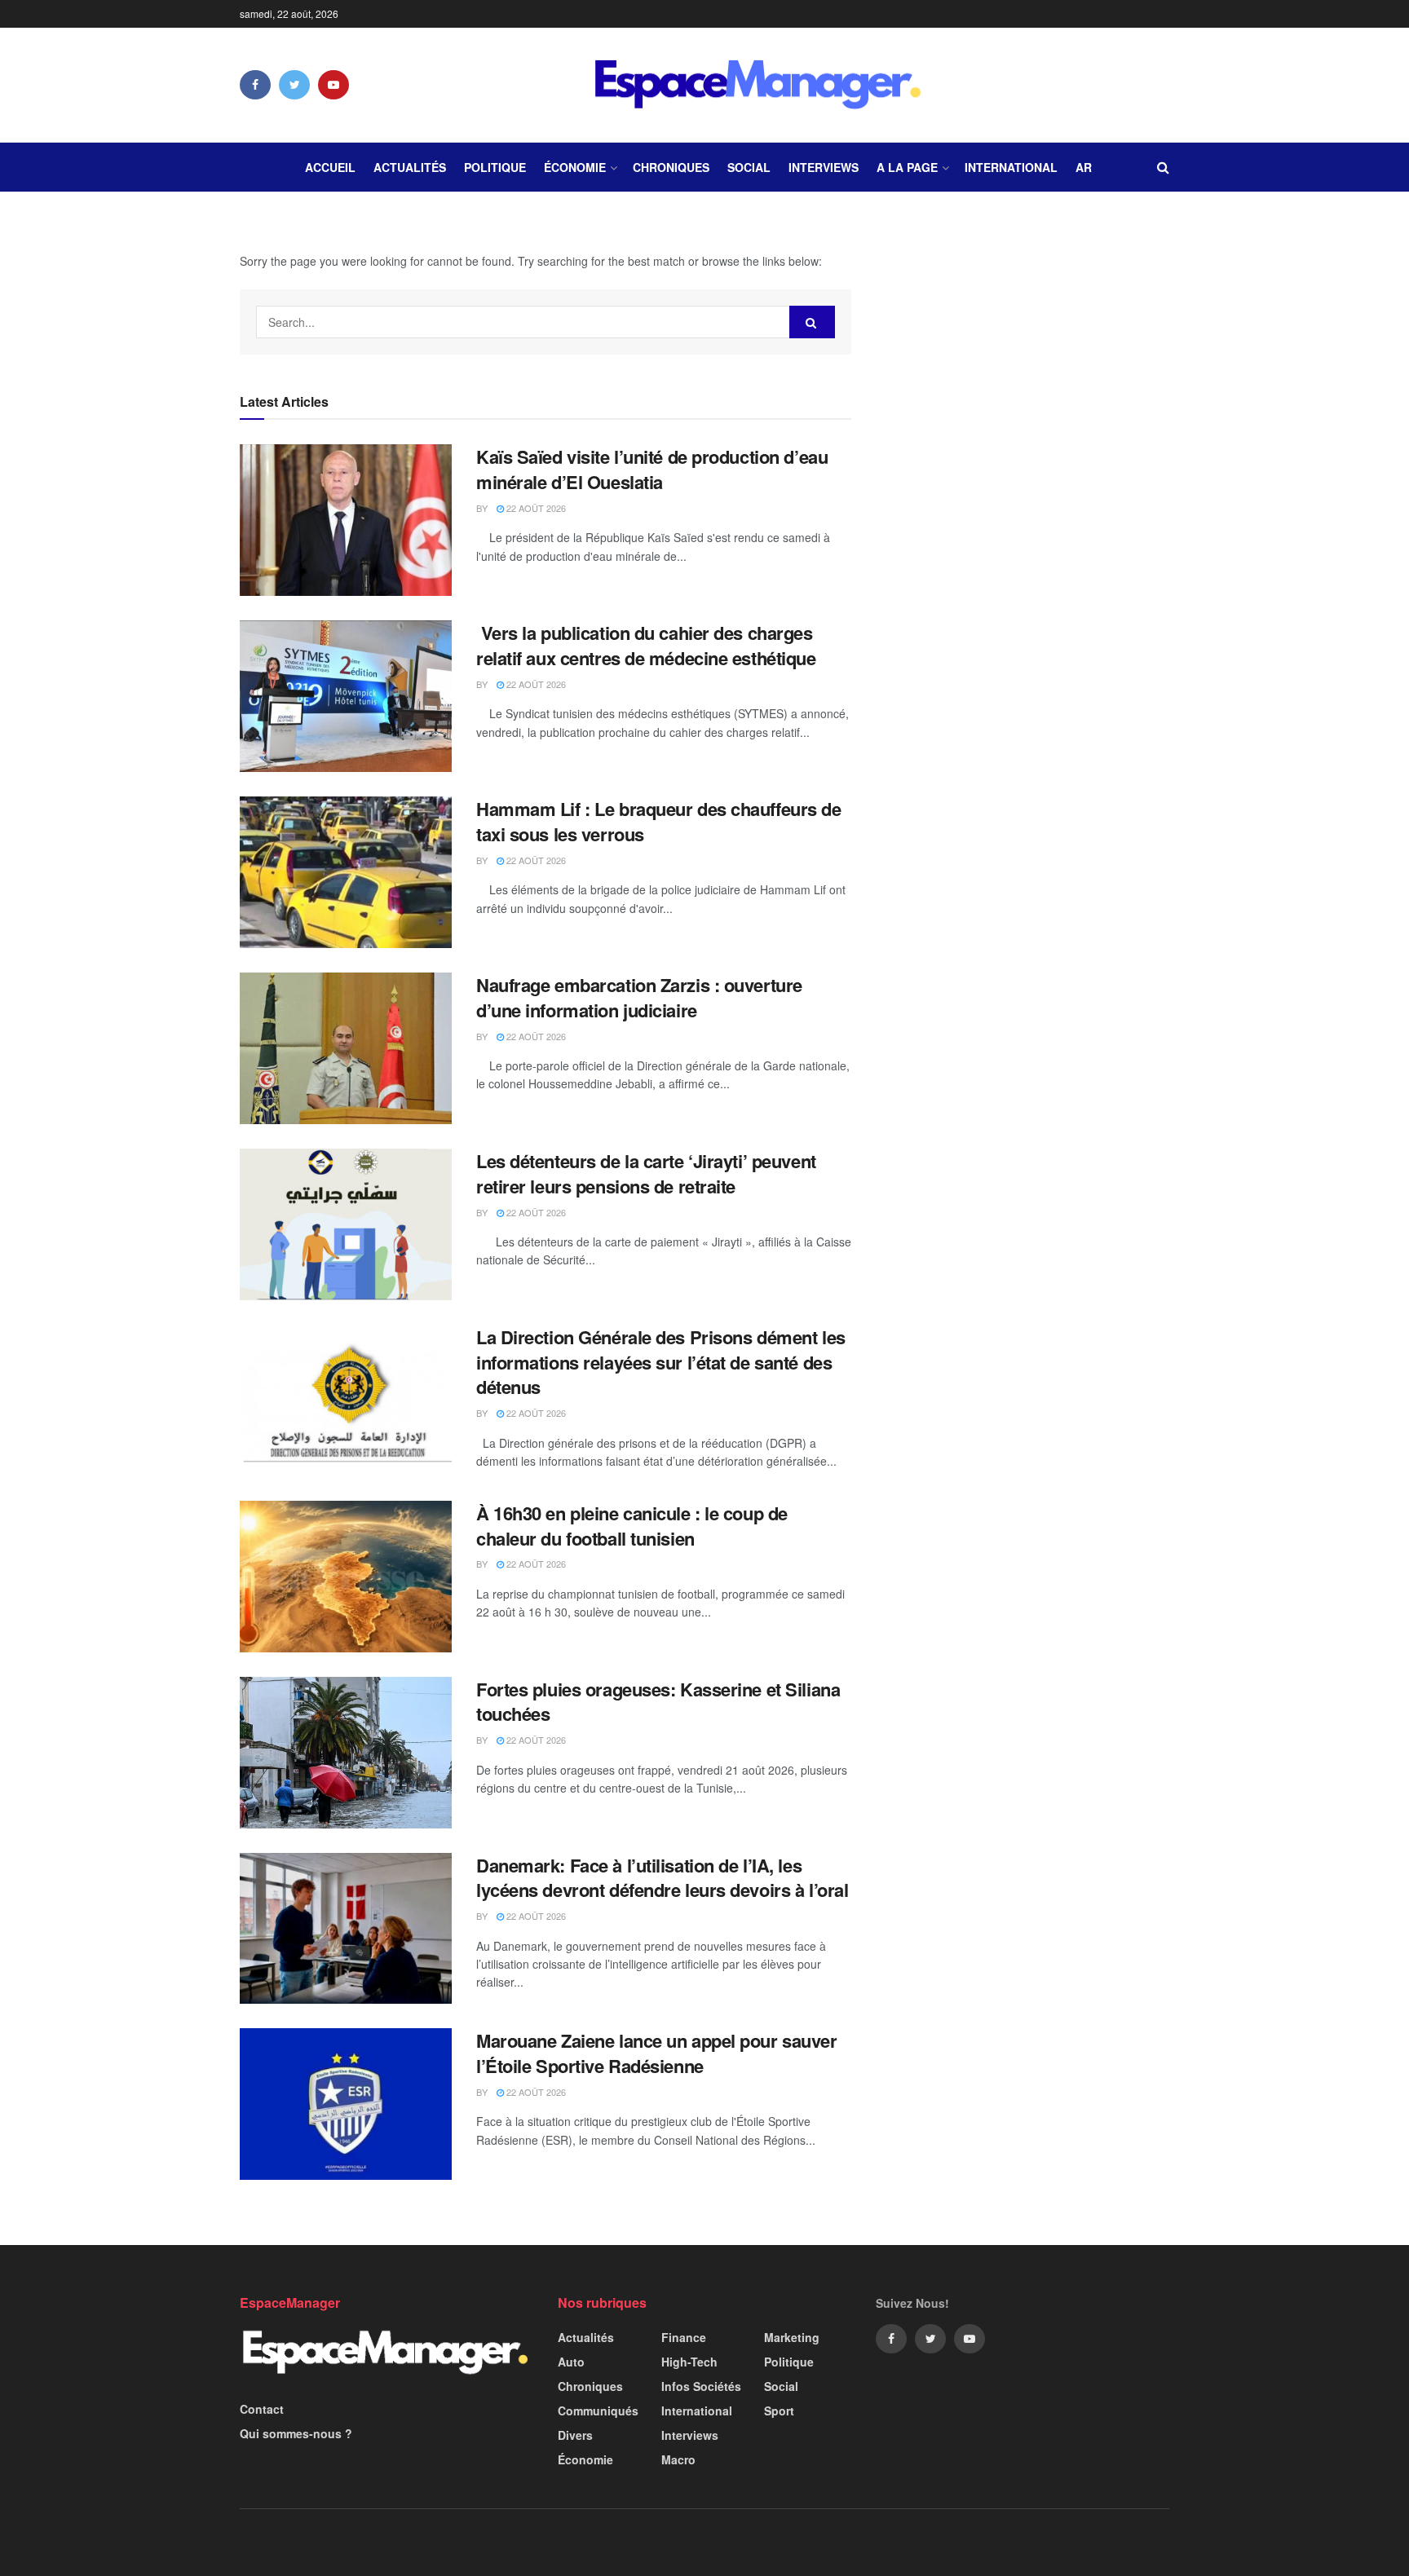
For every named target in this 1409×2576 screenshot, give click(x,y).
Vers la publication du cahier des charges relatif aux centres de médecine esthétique (646, 645)
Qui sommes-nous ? (296, 2433)
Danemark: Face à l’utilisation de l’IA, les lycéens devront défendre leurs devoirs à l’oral (662, 1878)
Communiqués (598, 2411)
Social (749, 167)
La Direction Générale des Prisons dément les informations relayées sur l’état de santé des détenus (661, 1362)
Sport (779, 2411)
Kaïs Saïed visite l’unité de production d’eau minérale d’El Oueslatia (652, 469)
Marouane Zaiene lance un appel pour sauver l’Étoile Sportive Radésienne (657, 2053)
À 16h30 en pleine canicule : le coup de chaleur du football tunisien (632, 1526)
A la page (907, 167)
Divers (575, 2435)
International (1011, 167)
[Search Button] (812, 322)
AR (1084, 167)
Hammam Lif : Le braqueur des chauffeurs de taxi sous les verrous (659, 821)
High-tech (689, 2362)
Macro (678, 2459)
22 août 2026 (535, 508)
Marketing (792, 2337)
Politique (495, 167)
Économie (575, 167)
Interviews (824, 167)
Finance (684, 2337)
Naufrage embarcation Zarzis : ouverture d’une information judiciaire (639, 997)
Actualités (410, 167)
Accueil (330, 167)
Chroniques (671, 167)
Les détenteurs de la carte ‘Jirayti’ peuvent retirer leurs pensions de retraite (646, 1173)
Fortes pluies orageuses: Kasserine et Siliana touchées (658, 1702)
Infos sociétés (701, 2386)
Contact (262, 2409)
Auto (571, 2362)
